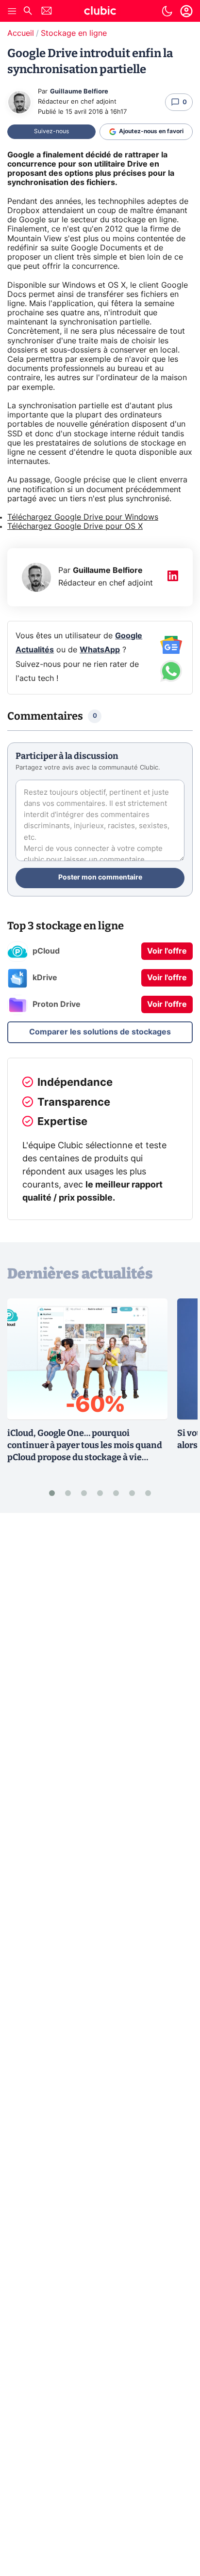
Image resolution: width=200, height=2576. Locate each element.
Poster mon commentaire (100, 878)
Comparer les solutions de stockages (100, 1032)
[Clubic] (100, 12)
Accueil (21, 33)
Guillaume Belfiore (79, 92)
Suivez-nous (51, 131)
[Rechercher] (28, 12)
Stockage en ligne (74, 33)
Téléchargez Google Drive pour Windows (83, 517)
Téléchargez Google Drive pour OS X (75, 526)
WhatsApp (100, 650)
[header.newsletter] (47, 12)
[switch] (167, 11)
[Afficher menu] (12, 11)
